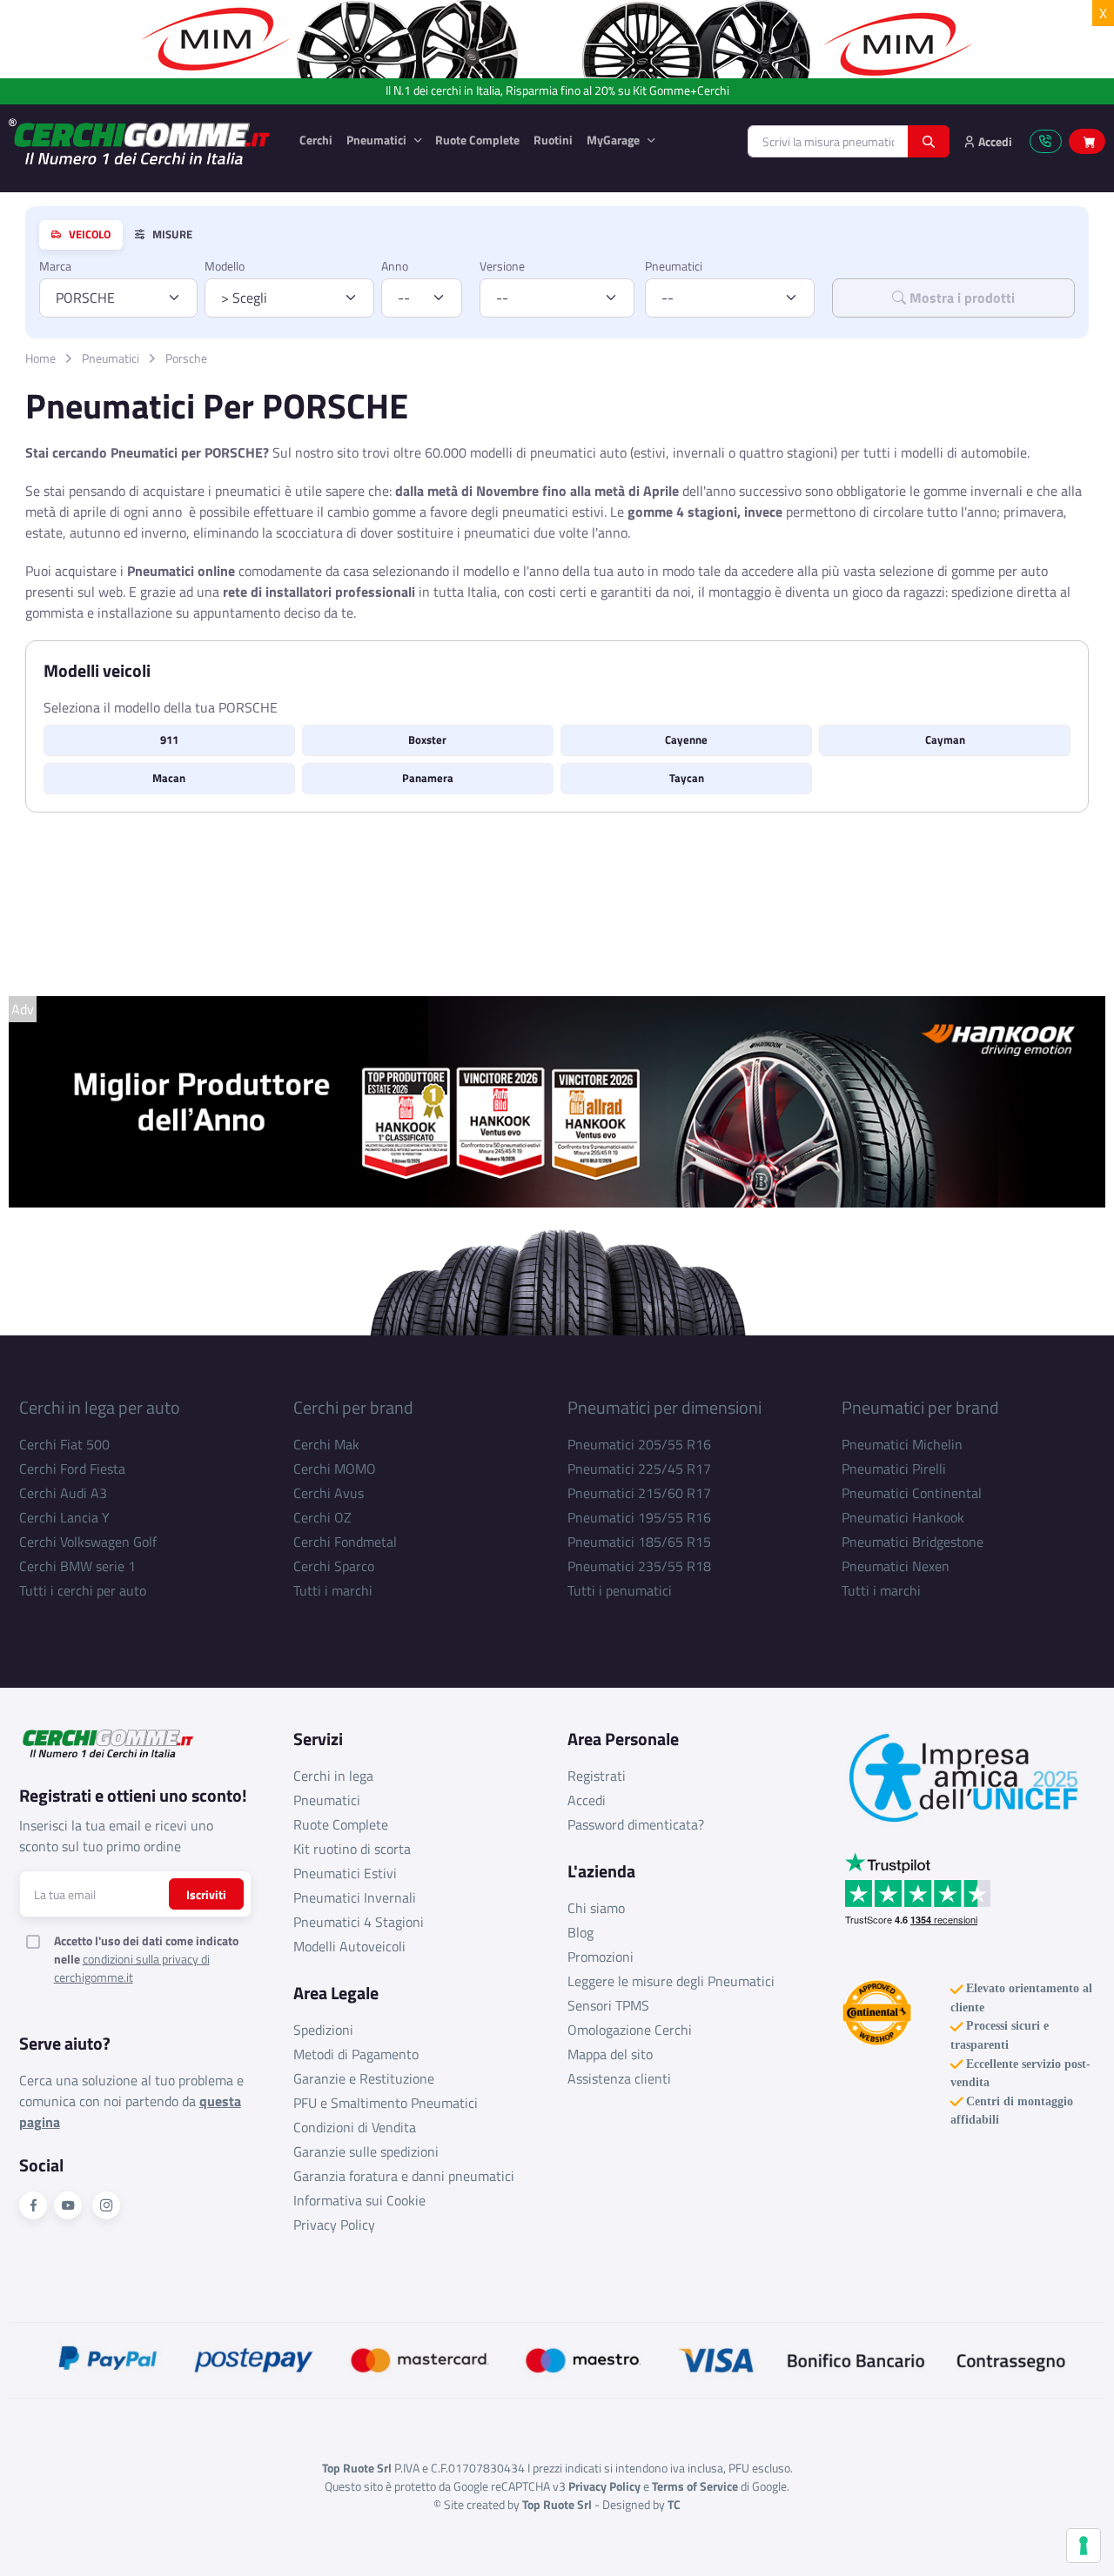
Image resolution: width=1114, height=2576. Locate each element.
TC (674, 2504)
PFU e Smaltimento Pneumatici (386, 2103)
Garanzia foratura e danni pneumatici (404, 2176)
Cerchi (316, 140)
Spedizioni (323, 2030)
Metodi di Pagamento (356, 2054)
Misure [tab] (171, 235)
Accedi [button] (994, 141)
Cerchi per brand (353, 1407)
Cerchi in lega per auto (100, 1407)
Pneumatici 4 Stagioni (359, 1922)
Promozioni (601, 1957)
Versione (502, 266)
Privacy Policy (334, 2225)
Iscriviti (206, 1894)
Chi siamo (596, 1908)
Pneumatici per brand (920, 1407)
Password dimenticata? (636, 1824)
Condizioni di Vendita (355, 2127)
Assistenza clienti (619, 2078)
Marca (55, 266)
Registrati (597, 1776)
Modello (225, 266)
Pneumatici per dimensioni (664, 1407)
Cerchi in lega (333, 1776)
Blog (580, 1932)
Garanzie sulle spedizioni (366, 2151)
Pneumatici (378, 140)
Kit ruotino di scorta (352, 1849)
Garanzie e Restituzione (364, 2078)
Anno (395, 266)
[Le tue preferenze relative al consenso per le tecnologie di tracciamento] (1084, 2546)
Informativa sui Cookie (359, 2200)
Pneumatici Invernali (355, 1897)
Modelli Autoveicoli (349, 1946)
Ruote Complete (477, 140)
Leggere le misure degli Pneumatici (671, 1981)
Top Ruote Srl (557, 2504)
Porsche (186, 358)
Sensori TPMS (608, 2005)
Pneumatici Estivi (345, 1873)
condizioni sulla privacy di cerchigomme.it (132, 1968)
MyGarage (614, 140)
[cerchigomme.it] (140, 141)
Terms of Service (695, 2486)
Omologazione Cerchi (630, 2030)
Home (40, 358)
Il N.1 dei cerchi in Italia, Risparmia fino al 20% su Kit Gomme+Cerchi (557, 91)
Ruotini (553, 140)
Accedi (587, 1800)
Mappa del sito (610, 2054)
